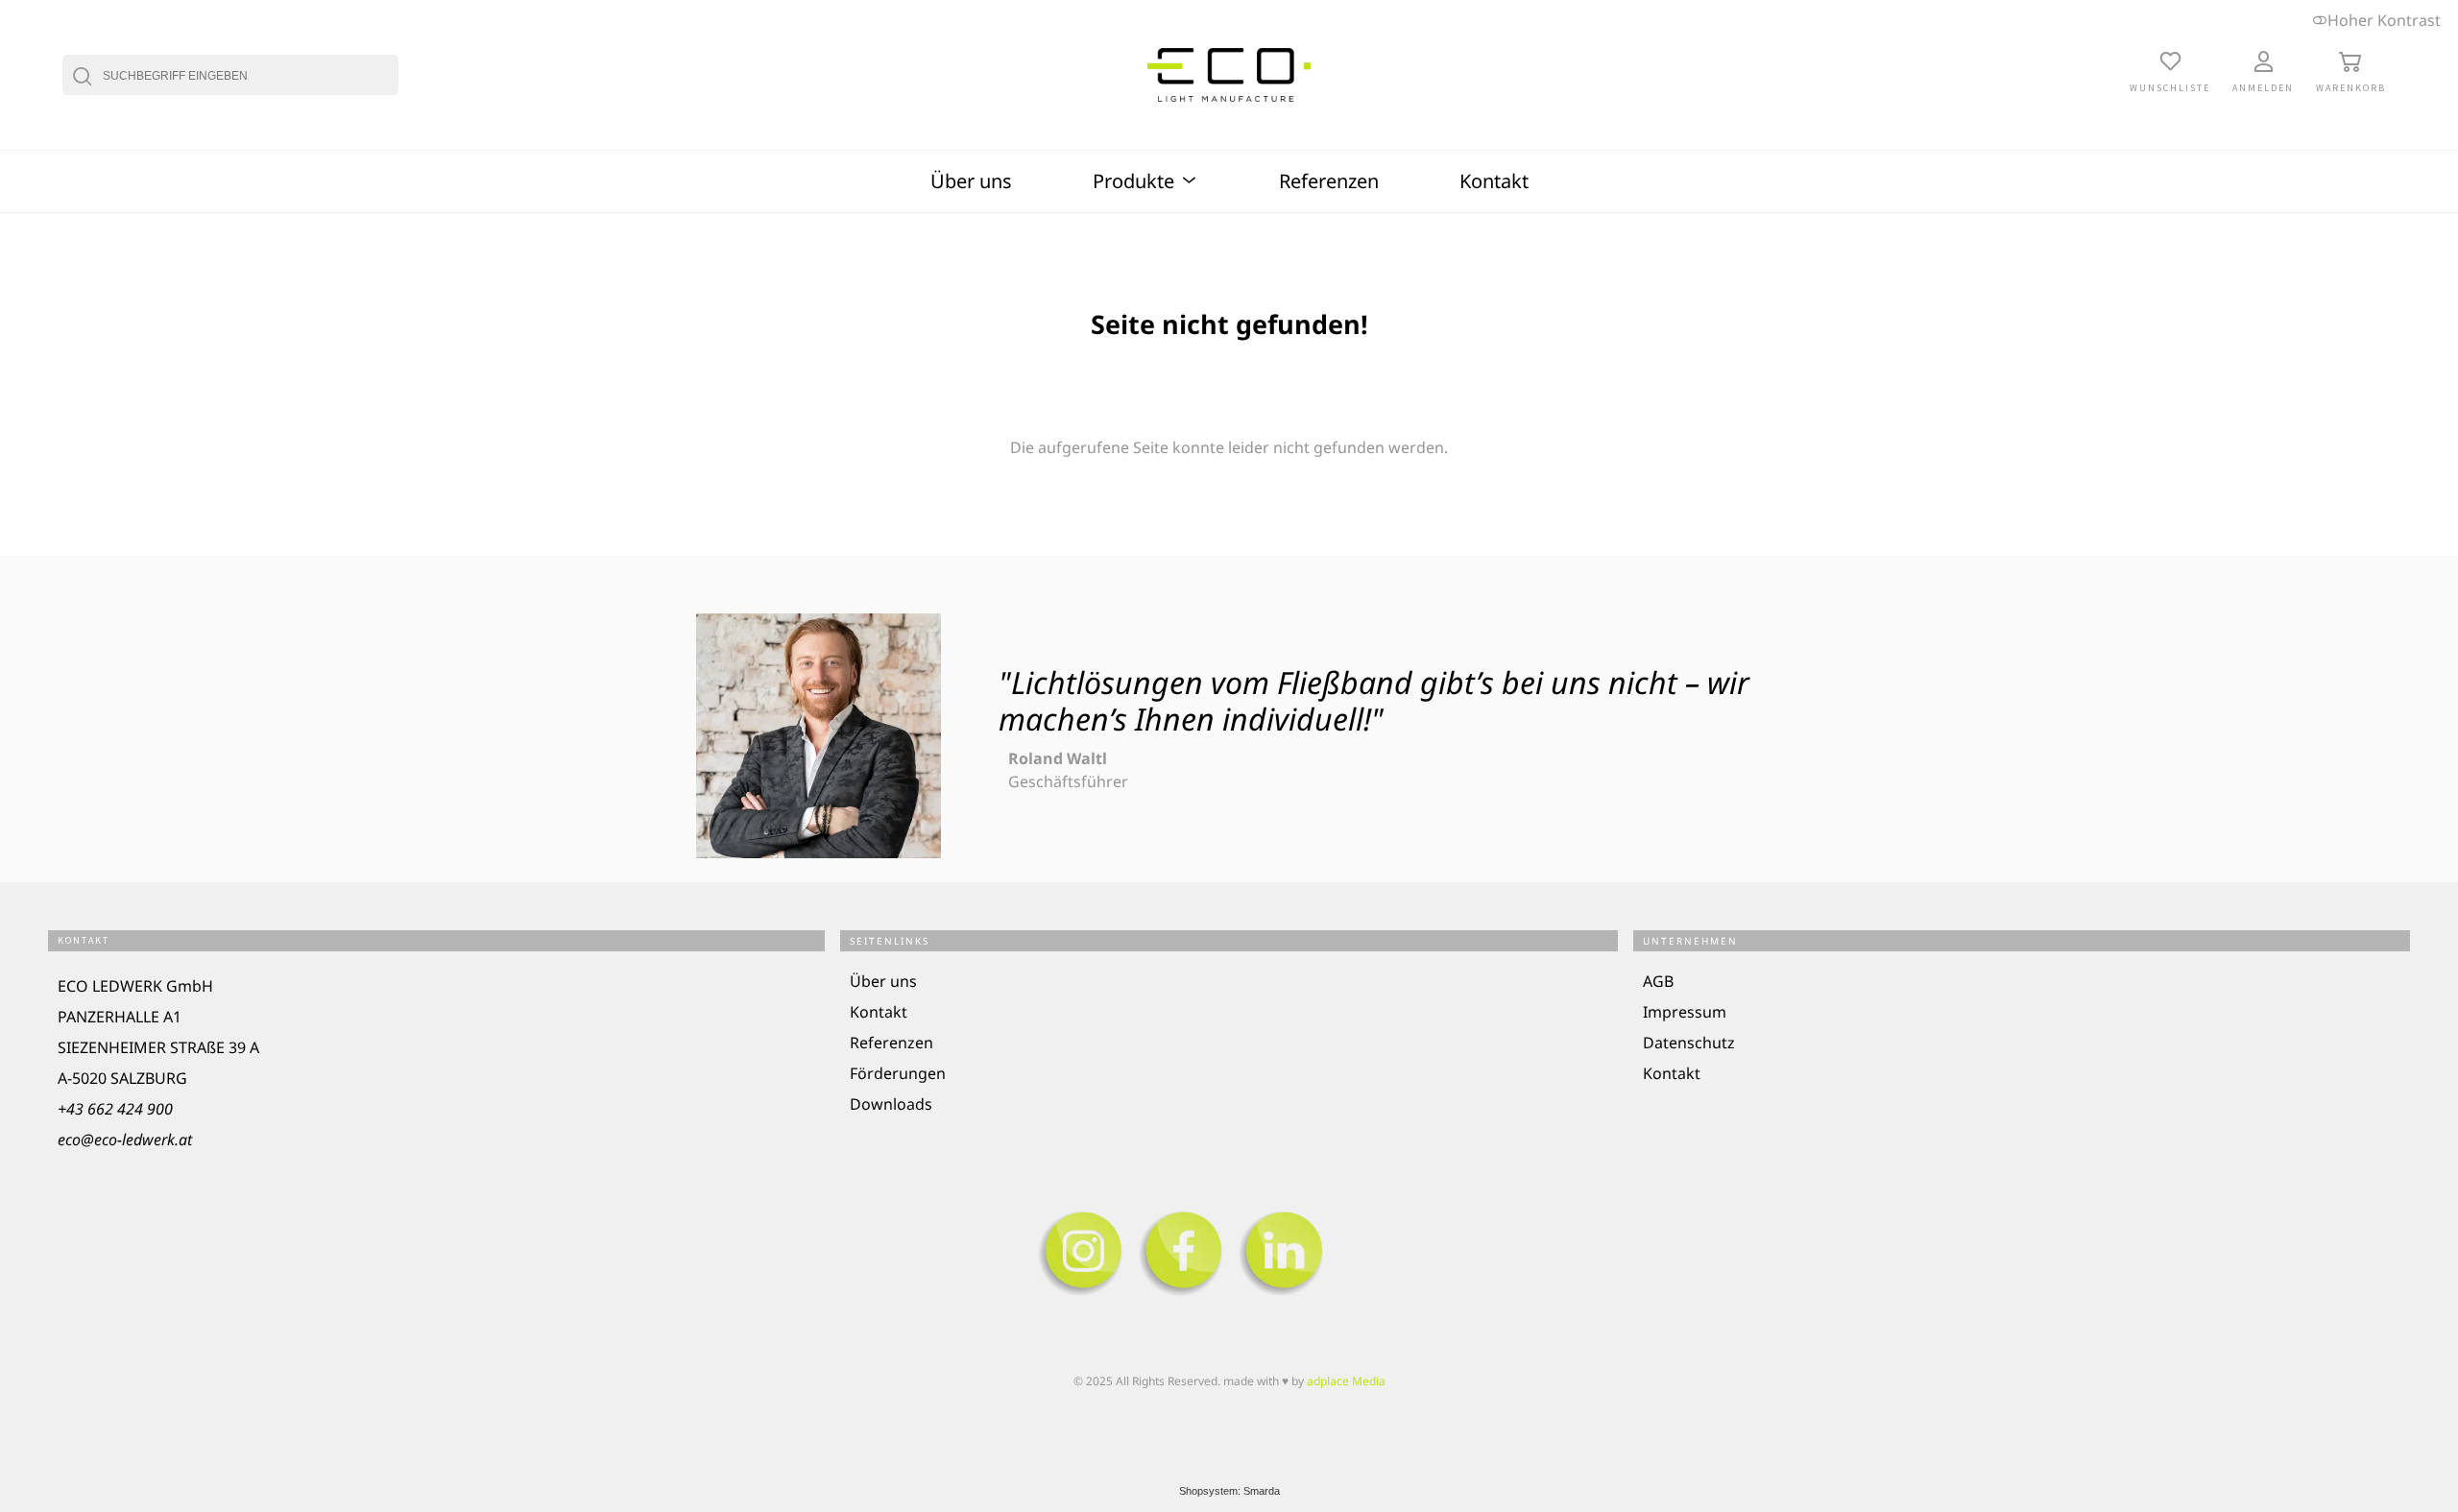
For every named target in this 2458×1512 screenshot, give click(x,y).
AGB (1658, 981)
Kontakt (1494, 181)
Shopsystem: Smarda (1229, 1491)
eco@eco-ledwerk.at (125, 1140)
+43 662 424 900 (115, 1109)
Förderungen (898, 1073)
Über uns (971, 181)
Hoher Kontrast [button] (2384, 20)
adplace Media (1346, 1381)
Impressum (1685, 1012)
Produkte (1136, 181)
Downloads (891, 1104)
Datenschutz (1689, 1043)
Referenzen (1329, 181)
